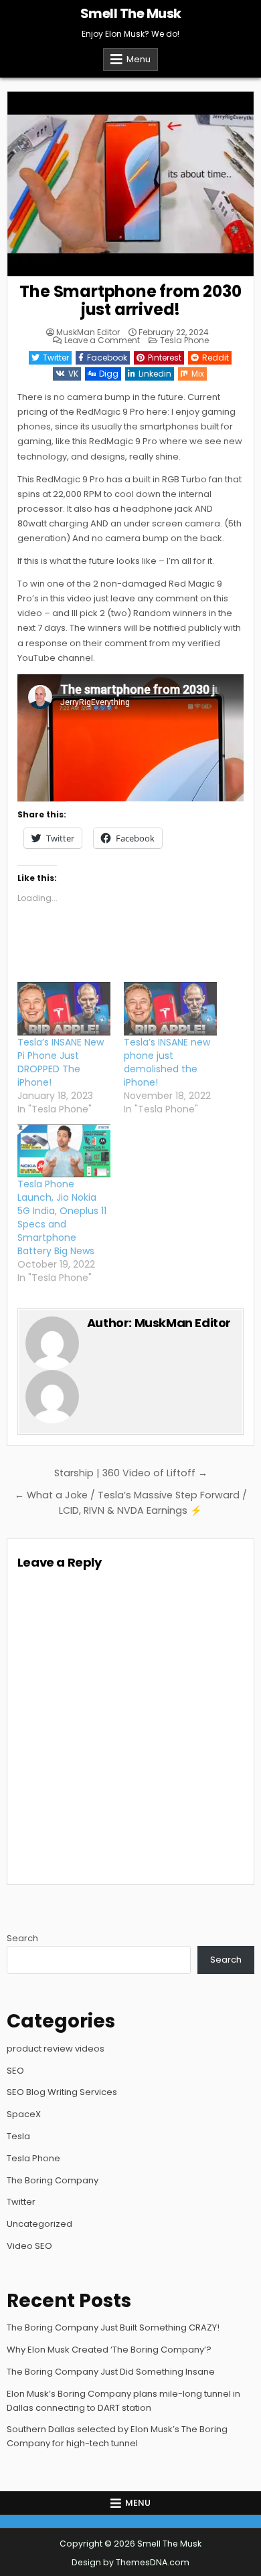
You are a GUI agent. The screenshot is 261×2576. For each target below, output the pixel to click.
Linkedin (155, 374)
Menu (139, 59)
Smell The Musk (131, 13)
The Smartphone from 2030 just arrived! (130, 300)
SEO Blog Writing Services (62, 2092)
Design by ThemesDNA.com (130, 2562)
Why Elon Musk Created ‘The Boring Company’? (109, 2350)
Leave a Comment (102, 340)
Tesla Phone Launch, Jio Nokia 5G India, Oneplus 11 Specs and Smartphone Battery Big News (62, 1217)
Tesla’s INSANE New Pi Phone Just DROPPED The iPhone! (61, 1062)
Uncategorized (39, 2224)
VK (73, 374)
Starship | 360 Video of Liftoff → (131, 1473)
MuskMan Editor (88, 332)
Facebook (107, 358)
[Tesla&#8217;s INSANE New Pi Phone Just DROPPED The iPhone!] (64, 1009)
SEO (15, 2071)
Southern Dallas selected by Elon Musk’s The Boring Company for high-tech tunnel (117, 2436)
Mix (198, 374)
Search (22, 1938)
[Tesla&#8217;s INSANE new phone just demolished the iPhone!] (170, 1009)
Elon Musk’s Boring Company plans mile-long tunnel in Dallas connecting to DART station (123, 2401)
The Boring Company (53, 2180)
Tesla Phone (184, 340)
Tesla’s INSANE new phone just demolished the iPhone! (167, 1062)
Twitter (56, 358)
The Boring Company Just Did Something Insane (111, 2372)
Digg (109, 374)
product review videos (56, 2049)
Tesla (18, 2136)
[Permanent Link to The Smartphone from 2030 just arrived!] (131, 184)
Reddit (215, 358)
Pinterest (165, 358)
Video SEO (29, 2246)
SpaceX (24, 2114)
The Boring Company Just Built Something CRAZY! (113, 2327)
